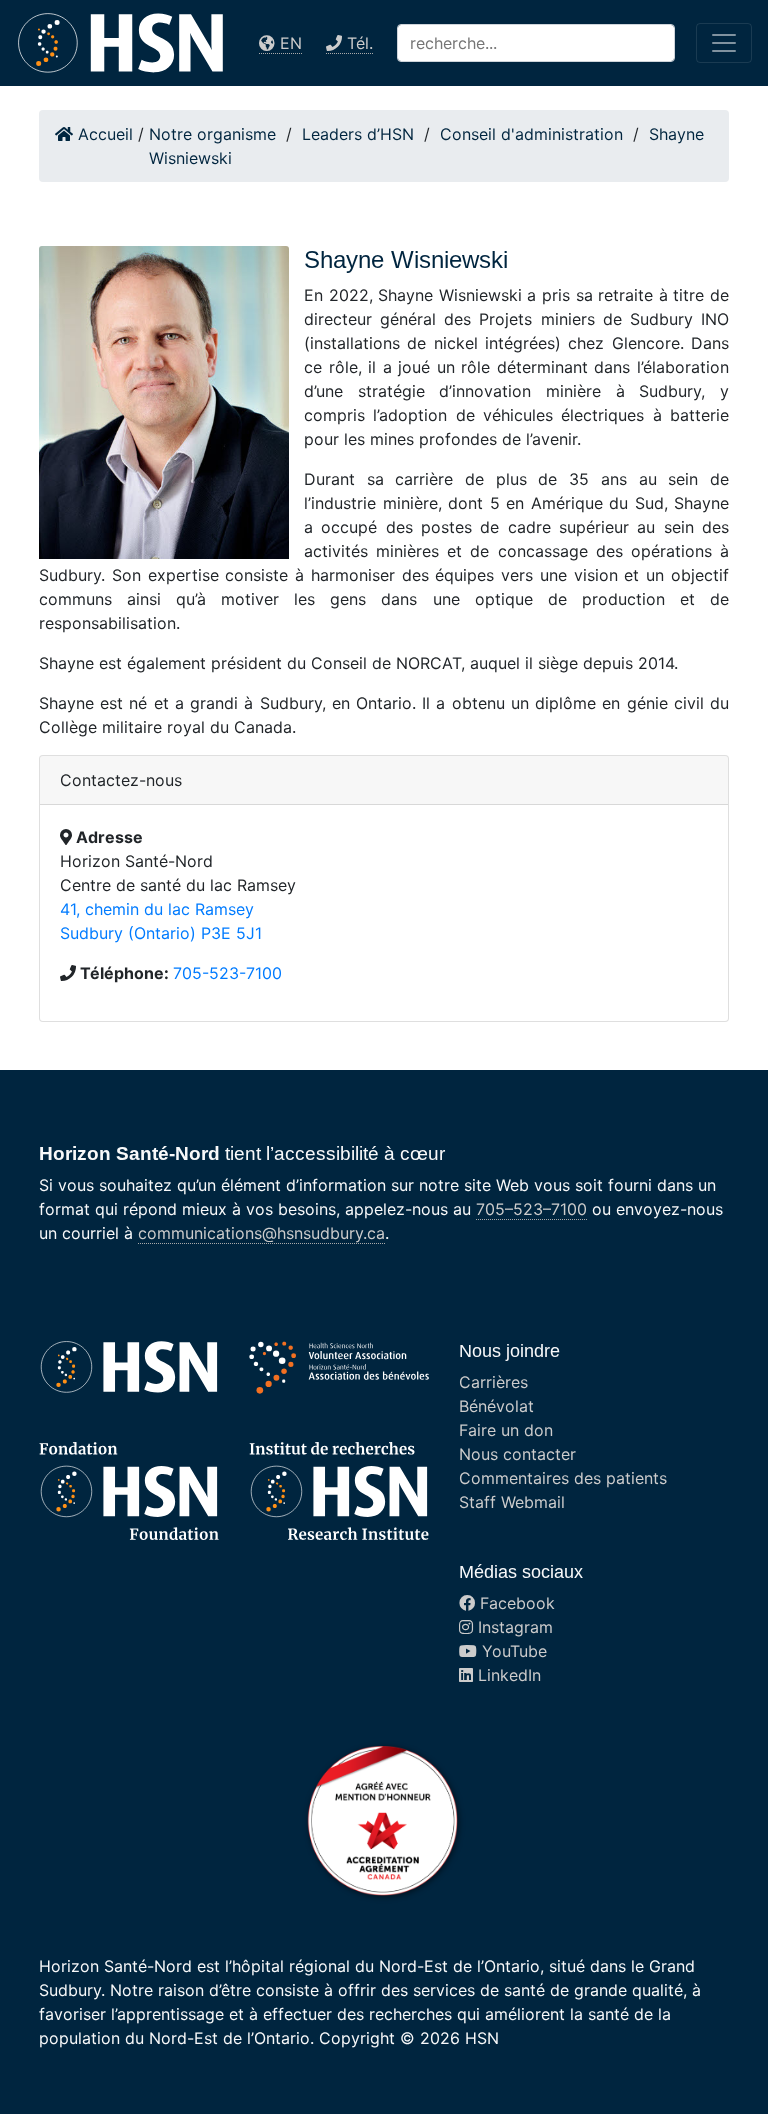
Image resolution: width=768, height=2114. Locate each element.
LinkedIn (507, 1675)
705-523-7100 (227, 973)
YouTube (512, 1651)
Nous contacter (517, 1454)
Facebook (515, 1603)
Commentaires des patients (563, 1478)
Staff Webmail (512, 1502)
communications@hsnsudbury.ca (261, 1233)
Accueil (103, 134)
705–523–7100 (531, 1209)
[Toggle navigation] (724, 43)
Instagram (513, 1627)
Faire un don (506, 1430)
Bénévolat (496, 1406)
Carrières (493, 1382)
